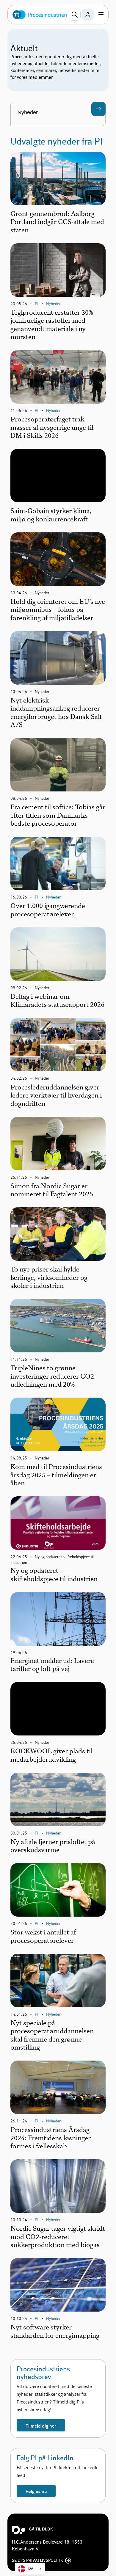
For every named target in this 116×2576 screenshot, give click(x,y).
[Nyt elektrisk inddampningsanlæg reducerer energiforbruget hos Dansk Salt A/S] (58, 658)
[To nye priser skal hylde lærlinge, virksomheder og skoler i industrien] (58, 1234)
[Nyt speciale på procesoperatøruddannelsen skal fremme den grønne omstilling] (58, 1981)
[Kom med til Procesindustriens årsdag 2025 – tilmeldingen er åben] (58, 1424)
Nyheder (53, 304)
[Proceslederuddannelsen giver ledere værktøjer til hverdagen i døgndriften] (58, 1045)
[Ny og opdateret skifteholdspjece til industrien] (58, 1523)
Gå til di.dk (41, 2529)
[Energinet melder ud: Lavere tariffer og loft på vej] (58, 1619)
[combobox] (30, 2569)
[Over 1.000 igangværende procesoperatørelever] (58, 863)
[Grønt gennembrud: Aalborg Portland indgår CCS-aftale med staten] (58, 178)
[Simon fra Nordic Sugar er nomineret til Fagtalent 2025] (58, 1144)
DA (31, 2569)
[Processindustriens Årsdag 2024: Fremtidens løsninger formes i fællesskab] (58, 2087)
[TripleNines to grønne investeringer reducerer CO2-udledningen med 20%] (58, 1326)
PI (37, 304)
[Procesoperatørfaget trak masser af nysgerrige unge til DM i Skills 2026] (58, 377)
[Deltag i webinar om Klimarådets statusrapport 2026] (58, 954)
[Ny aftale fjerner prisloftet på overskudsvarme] (58, 1799)
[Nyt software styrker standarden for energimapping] (58, 2285)
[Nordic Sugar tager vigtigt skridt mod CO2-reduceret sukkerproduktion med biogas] (58, 2186)
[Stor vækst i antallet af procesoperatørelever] (58, 1890)
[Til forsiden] (40, 15)
